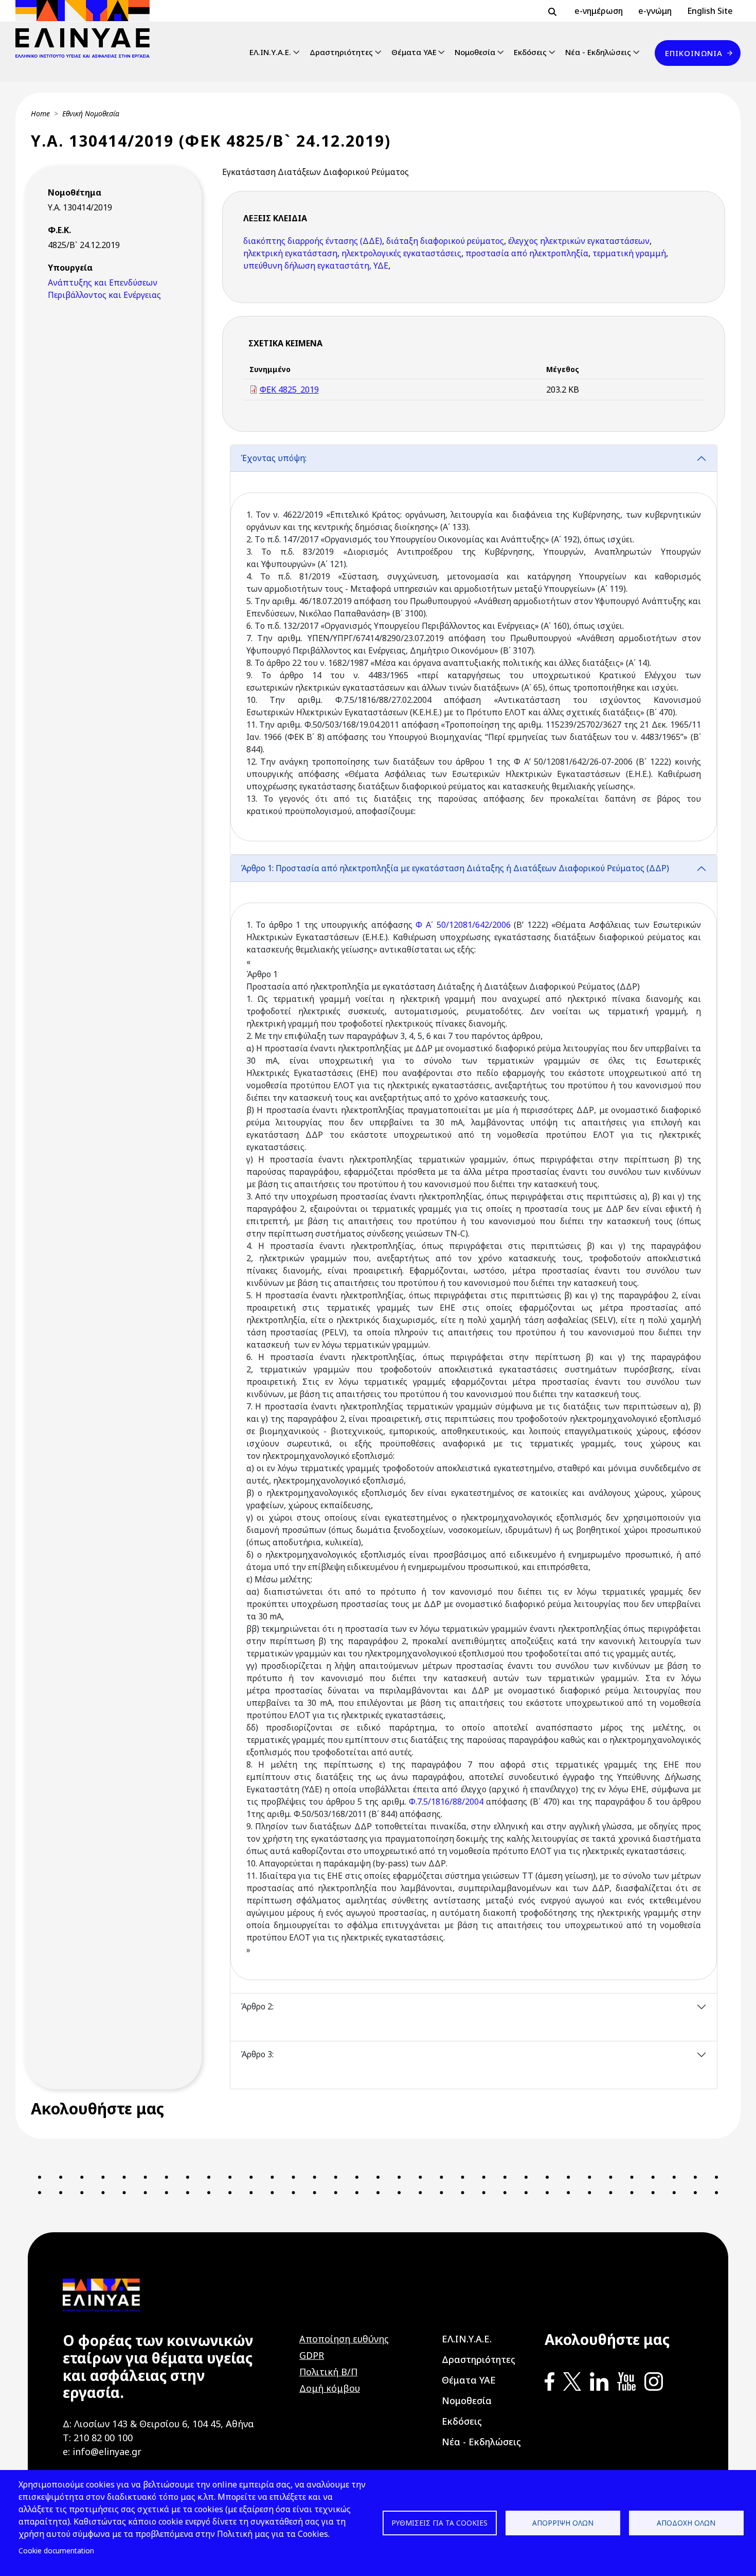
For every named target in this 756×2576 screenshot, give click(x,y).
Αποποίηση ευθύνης (344, 2339)
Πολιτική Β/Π (328, 2372)
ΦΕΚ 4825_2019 (289, 390)
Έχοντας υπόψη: (274, 458)
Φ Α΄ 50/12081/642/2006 (463, 925)
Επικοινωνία (694, 53)
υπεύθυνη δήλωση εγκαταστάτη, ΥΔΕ (316, 266)
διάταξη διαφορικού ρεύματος (445, 241)
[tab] (474, 650)
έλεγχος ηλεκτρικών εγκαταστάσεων (579, 241)
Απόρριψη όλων (563, 2523)
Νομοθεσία (475, 52)
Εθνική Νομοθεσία (91, 113)
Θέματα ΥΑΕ (414, 52)
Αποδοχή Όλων (686, 2523)
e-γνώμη (655, 11)
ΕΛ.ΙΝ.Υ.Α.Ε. (270, 52)
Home (40, 113)
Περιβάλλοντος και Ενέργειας (104, 295)
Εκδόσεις (530, 52)
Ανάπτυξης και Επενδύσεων (103, 283)
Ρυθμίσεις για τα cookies (439, 2523)
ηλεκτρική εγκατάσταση (290, 253)
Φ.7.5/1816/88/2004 (446, 1802)
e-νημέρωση (599, 11)
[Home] (87, 29)
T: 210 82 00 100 (98, 2438)
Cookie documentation (56, 2551)
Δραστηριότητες (341, 52)
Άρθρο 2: (257, 2006)
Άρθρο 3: (257, 2054)
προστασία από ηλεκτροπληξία (527, 253)
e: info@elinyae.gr (102, 2451)
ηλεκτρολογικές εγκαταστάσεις (401, 253)
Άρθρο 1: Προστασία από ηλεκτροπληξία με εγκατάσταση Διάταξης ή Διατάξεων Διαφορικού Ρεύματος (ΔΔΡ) (455, 868)
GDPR (312, 2355)
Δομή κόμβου (330, 2388)
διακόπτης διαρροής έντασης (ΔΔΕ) (313, 241)
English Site (710, 11)
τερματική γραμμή (629, 253)
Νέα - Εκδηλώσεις (598, 52)
